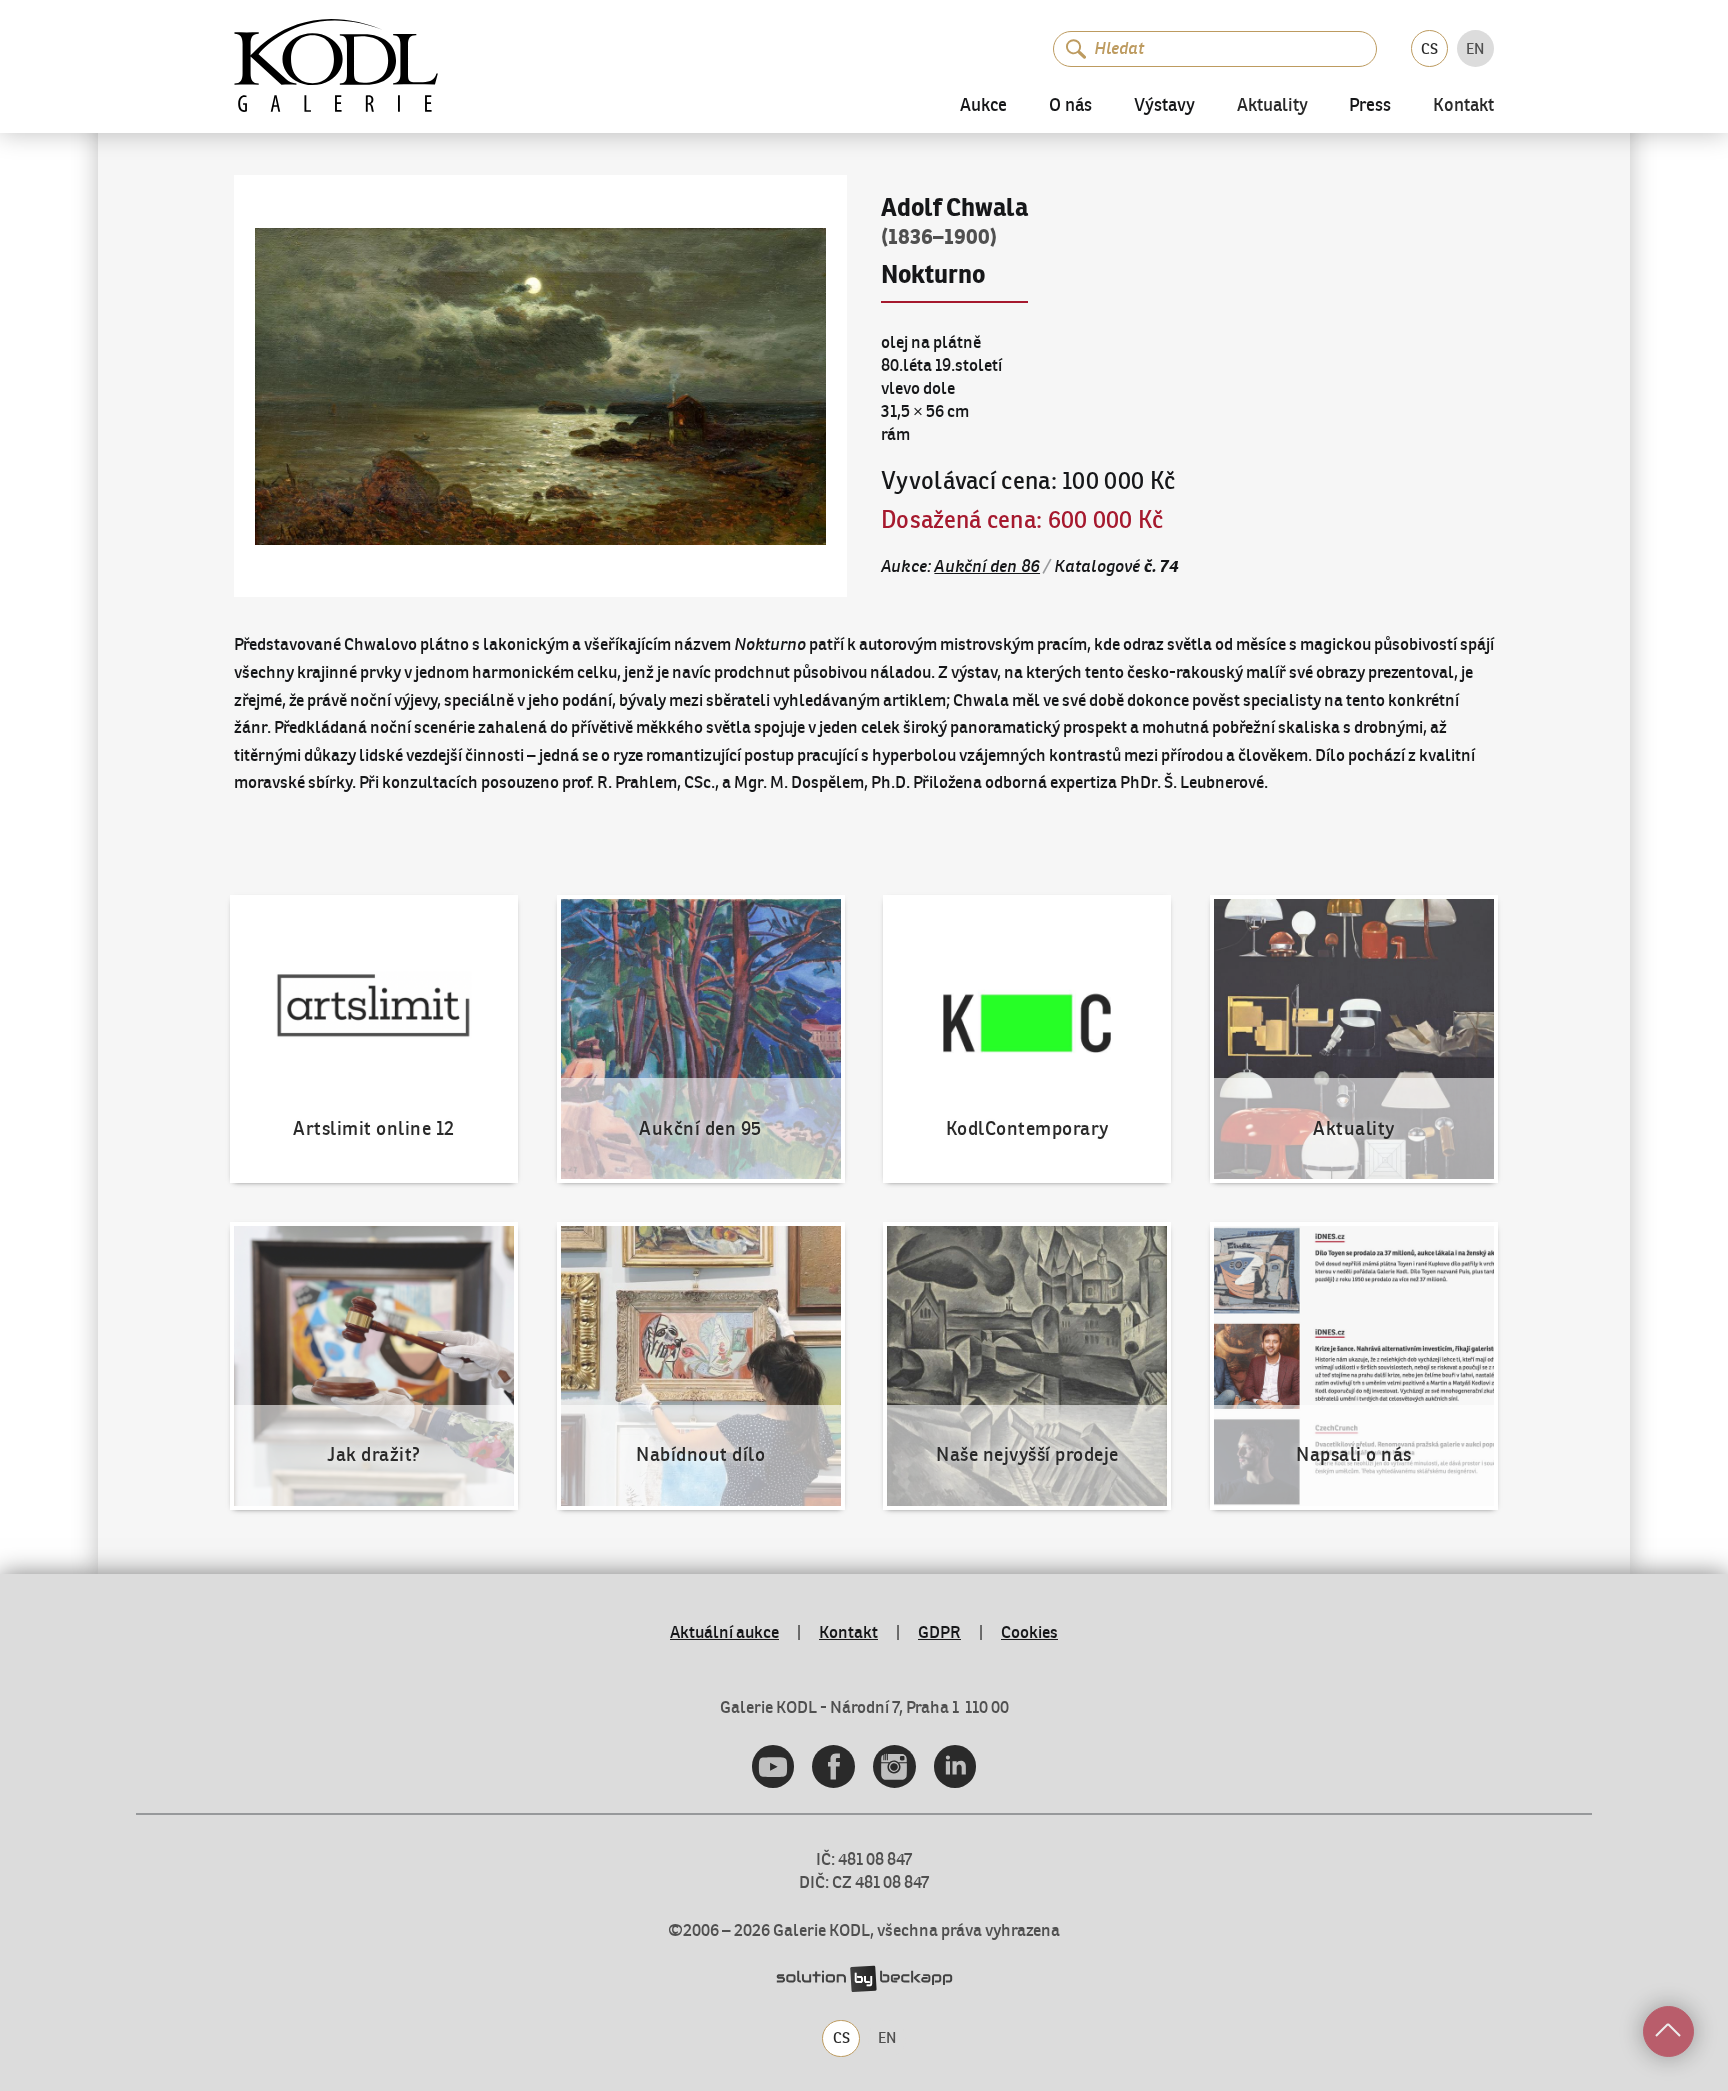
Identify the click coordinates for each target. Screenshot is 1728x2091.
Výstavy (1164, 106)
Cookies (1029, 1632)
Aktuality (1272, 106)
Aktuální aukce (724, 1632)
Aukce (983, 106)
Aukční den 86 (987, 566)
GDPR (939, 1632)
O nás (1070, 106)
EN (1475, 48)
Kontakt (1463, 106)
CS (1429, 48)
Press (1370, 106)
